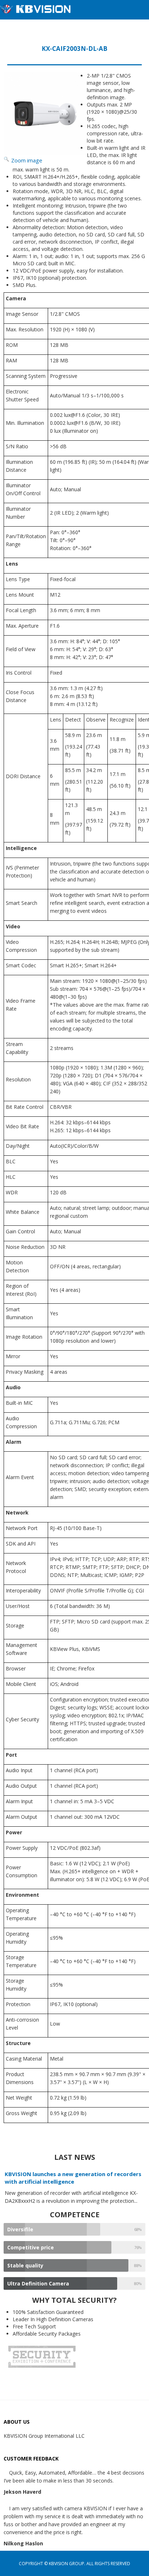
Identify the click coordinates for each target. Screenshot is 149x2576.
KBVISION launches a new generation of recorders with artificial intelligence (73, 2178)
